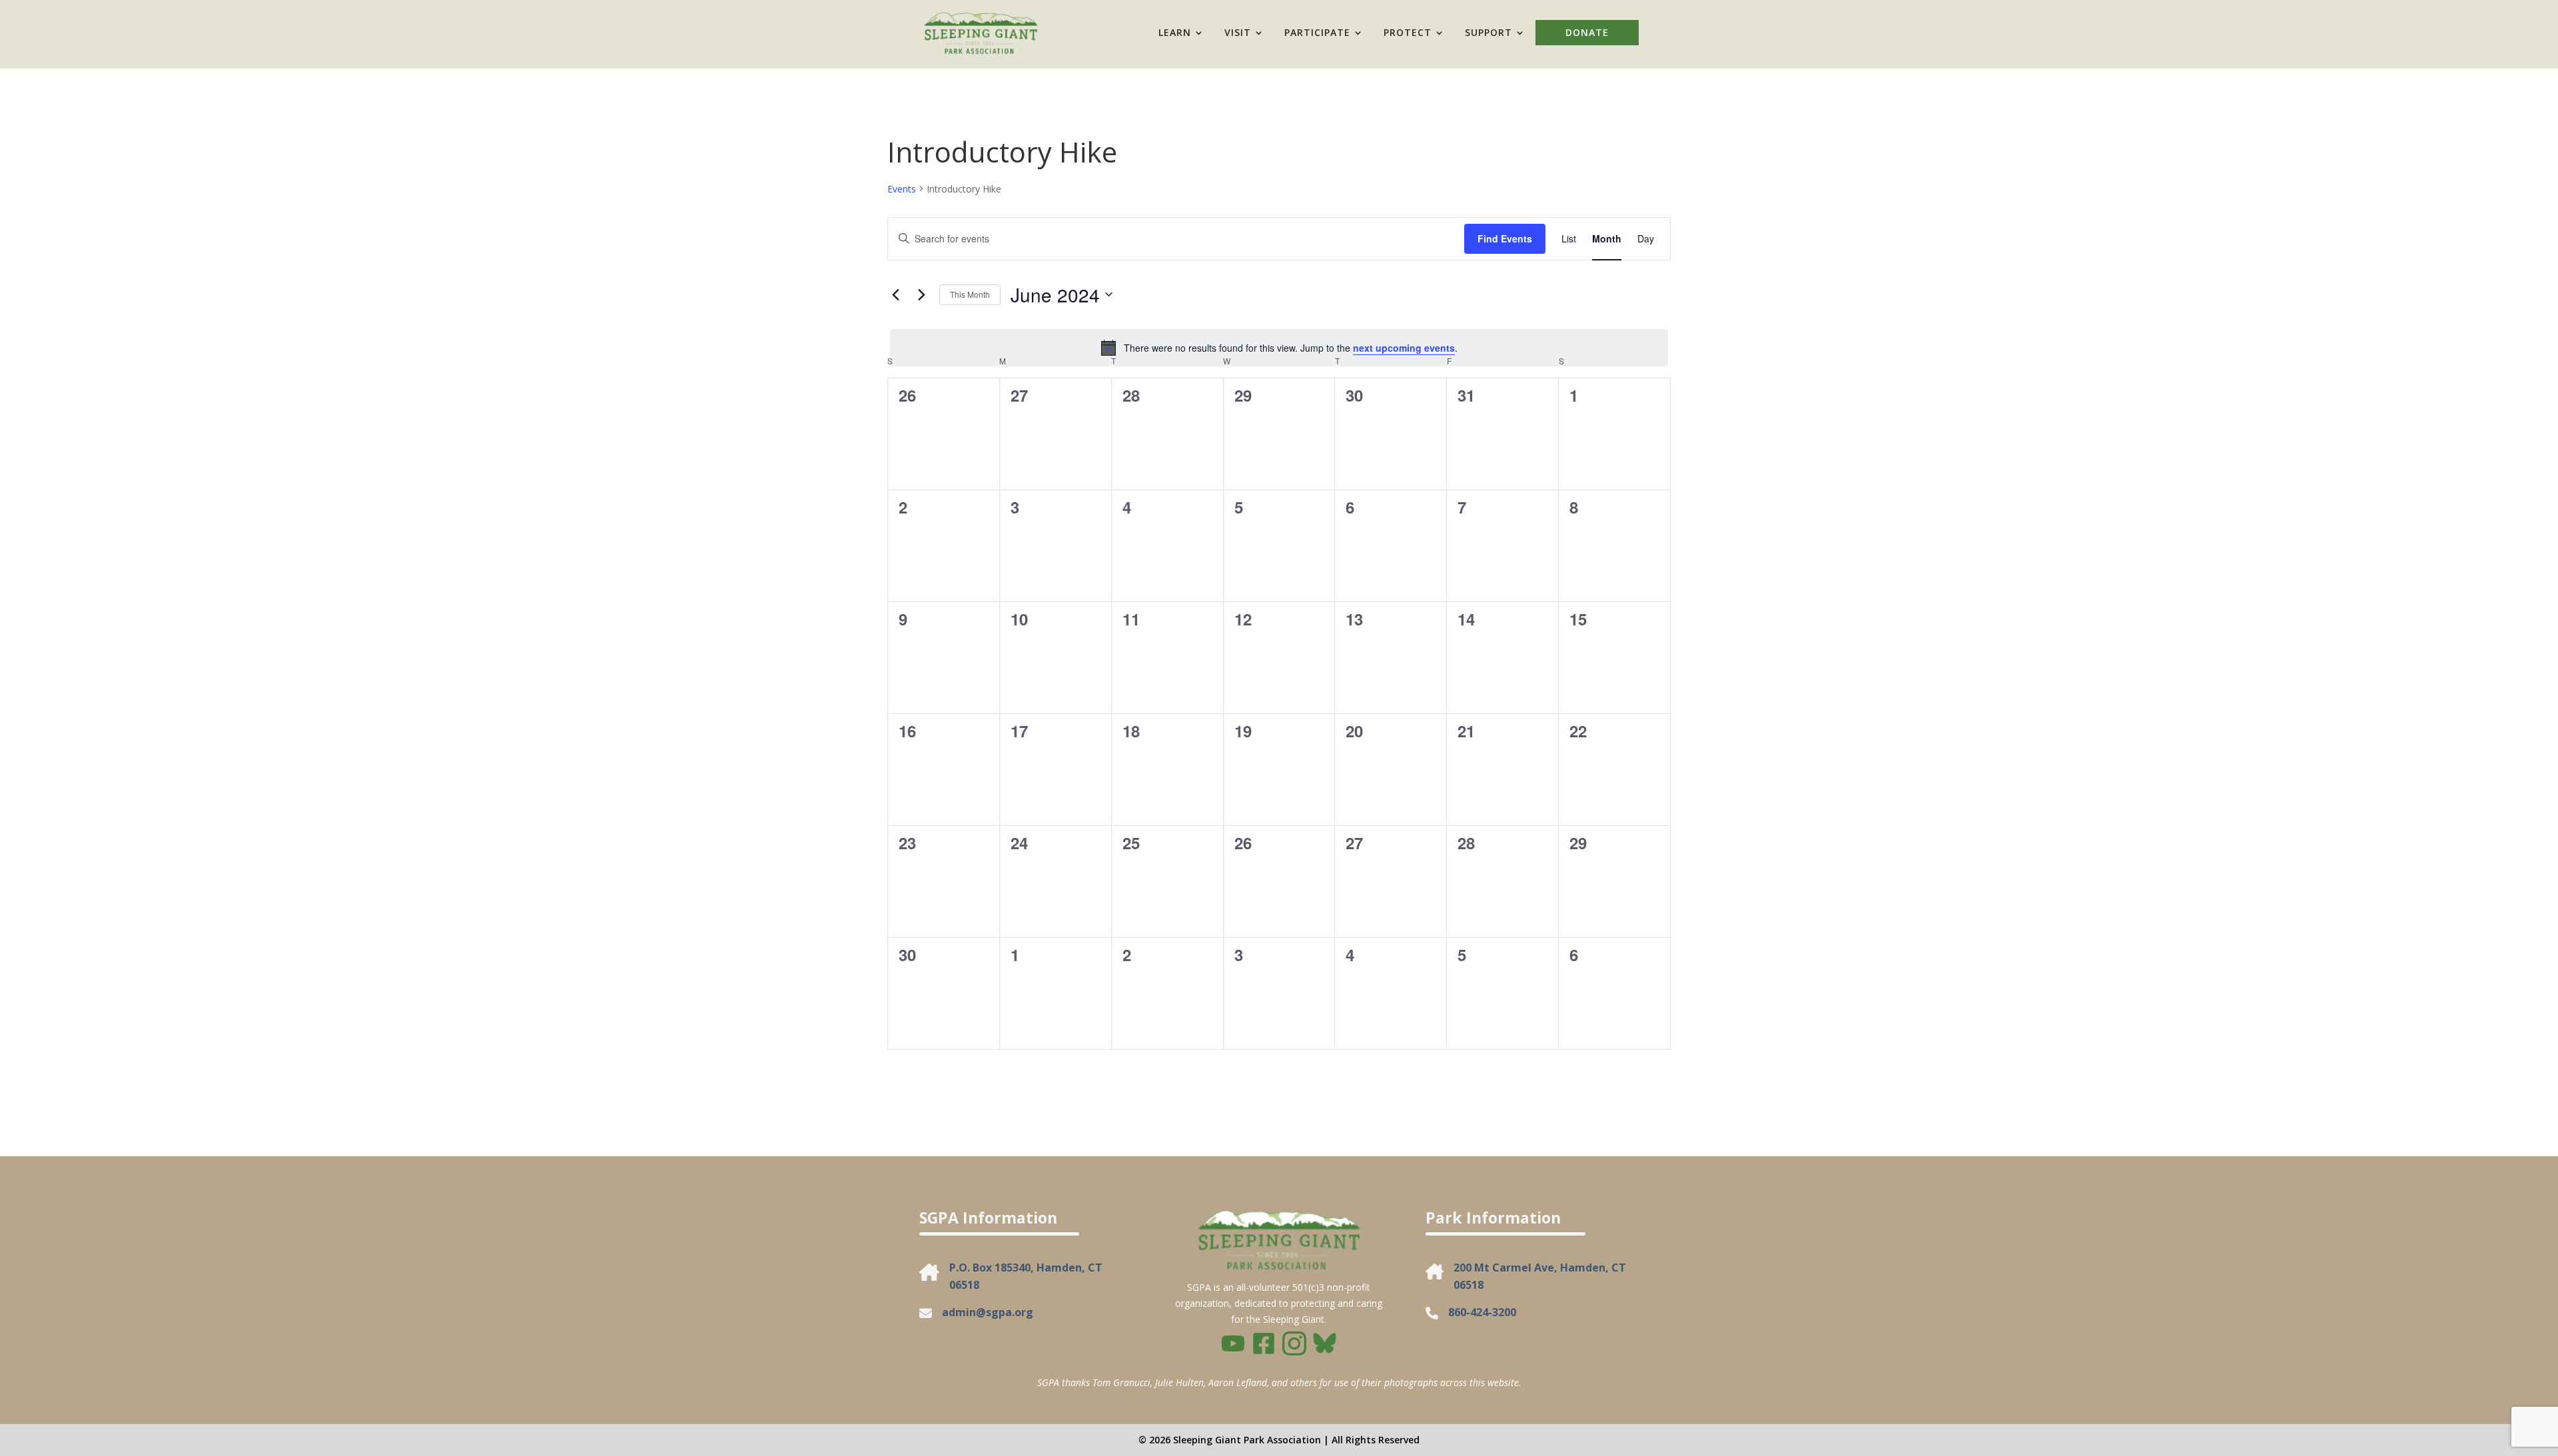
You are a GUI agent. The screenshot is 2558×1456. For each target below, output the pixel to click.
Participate (1317, 32)
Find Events (1505, 238)
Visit (1238, 32)
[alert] (1279, 348)
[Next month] (921, 294)
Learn (1175, 32)
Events (902, 189)
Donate (1587, 32)
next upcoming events (1404, 348)
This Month (970, 294)
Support (1489, 32)
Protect (1408, 32)
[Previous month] (895, 294)
